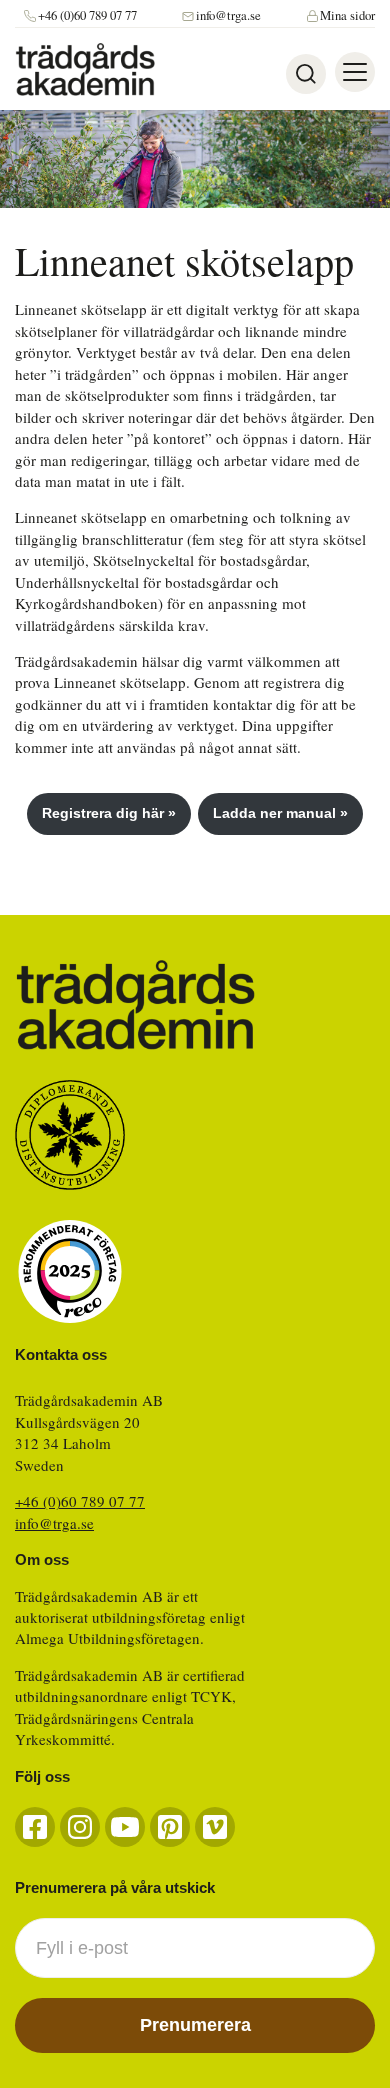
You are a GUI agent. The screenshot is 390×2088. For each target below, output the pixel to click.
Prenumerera (195, 2025)
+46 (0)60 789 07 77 (87, 15)
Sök (306, 74)
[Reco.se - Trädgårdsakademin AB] (70, 1271)
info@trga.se (228, 15)
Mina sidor (347, 15)
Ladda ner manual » (280, 813)
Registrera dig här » (109, 813)
